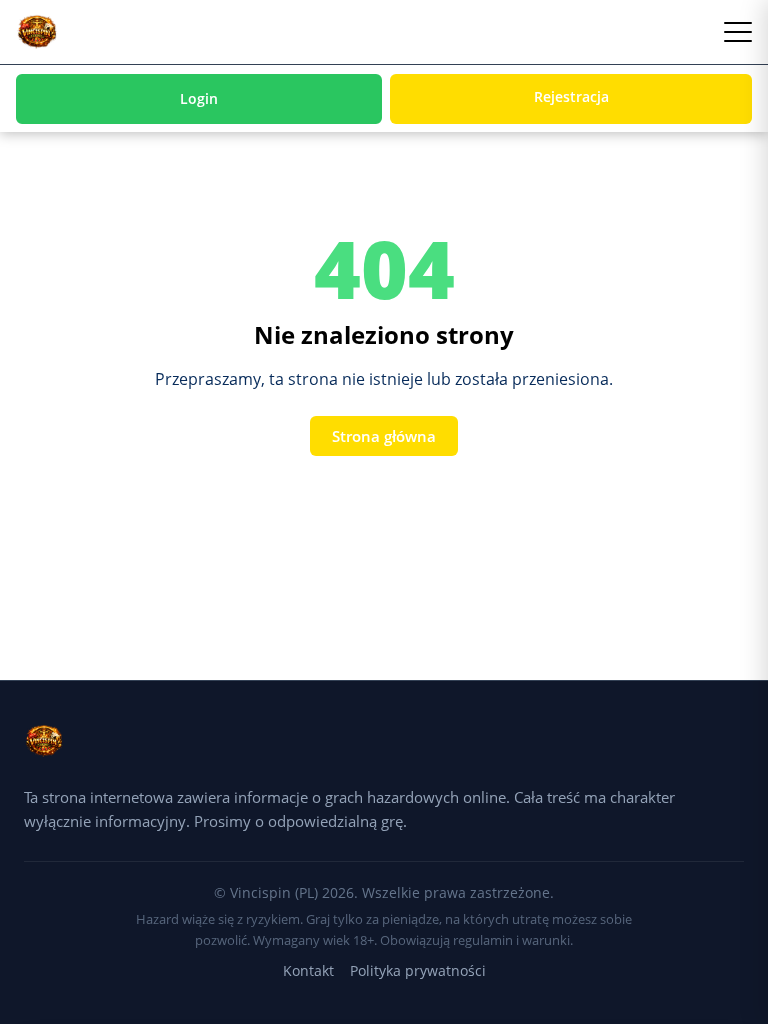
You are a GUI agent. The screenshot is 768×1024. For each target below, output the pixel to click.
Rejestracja (571, 96)
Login (199, 98)
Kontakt (308, 970)
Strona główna (384, 436)
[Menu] (738, 32)
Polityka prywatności (418, 970)
